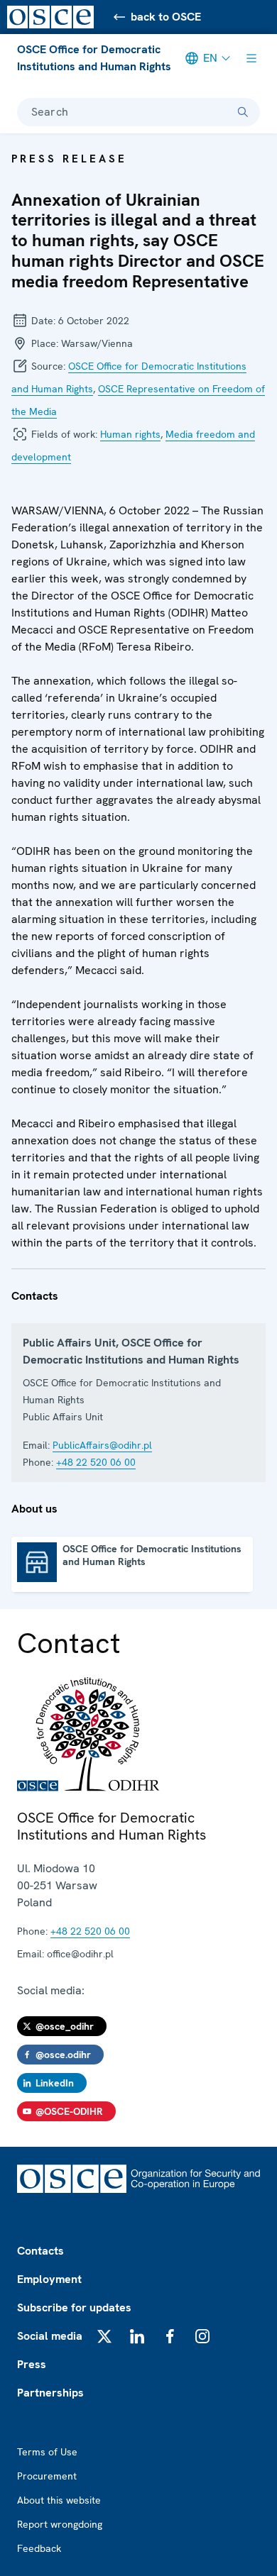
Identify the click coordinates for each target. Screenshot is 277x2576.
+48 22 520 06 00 (96, 1462)
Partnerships (50, 2393)
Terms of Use (47, 2452)
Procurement (47, 2476)
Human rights (130, 434)
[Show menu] (251, 58)
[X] (104, 2336)
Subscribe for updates (74, 2307)
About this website (59, 2500)
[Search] (243, 112)
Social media (50, 2336)
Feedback (39, 2548)
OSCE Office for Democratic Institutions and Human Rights (94, 58)
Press (32, 2364)
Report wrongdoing (60, 2524)
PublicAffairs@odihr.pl (102, 1445)
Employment (49, 2279)
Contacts (40, 2251)
